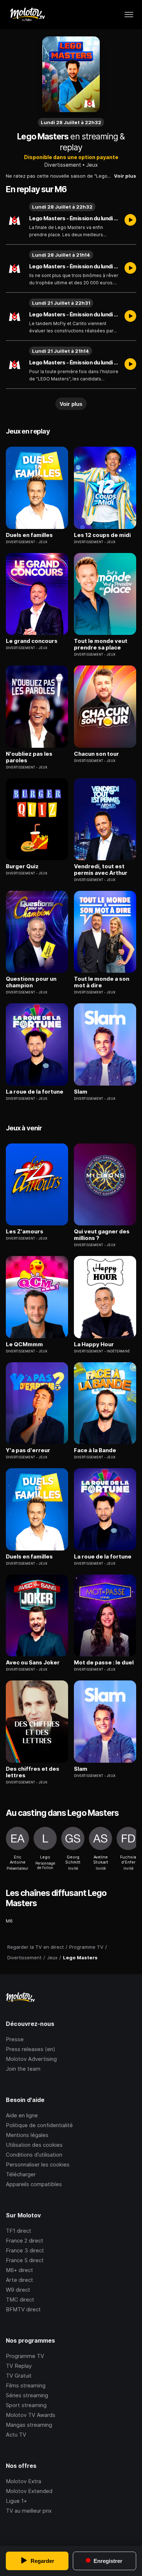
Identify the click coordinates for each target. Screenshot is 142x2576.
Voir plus (125, 176)
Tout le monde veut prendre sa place (101, 644)
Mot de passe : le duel (104, 1663)
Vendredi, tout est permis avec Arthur (101, 870)
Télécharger (21, 2174)
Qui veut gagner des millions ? (102, 1235)
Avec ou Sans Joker (33, 1663)
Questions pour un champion (31, 982)
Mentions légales (27, 2135)
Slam (81, 1092)
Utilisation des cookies (34, 2145)
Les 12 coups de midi (102, 535)
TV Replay (19, 2366)
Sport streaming (26, 2405)
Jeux (92, 165)
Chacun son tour (96, 754)
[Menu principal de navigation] (129, 15)
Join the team (23, 2069)
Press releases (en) (31, 2049)
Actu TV (16, 2435)
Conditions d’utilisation (34, 2155)
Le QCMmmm (24, 1344)
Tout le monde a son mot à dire (102, 982)
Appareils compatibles (34, 2184)
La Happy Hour (94, 1344)
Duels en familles (29, 535)
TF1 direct (19, 2231)
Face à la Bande (95, 1450)
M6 (9, 1921)
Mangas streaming (29, 2425)
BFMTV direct (23, 2309)
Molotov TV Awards (31, 2415)
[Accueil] (27, 15)
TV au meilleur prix (29, 2511)
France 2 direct (25, 2241)
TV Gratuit (19, 2376)
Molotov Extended (29, 2491)
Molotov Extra (23, 2481)
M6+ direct (19, 2270)
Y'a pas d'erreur (28, 1450)
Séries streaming (27, 2395)
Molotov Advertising (31, 2059)
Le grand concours (32, 641)
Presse (15, 2039)
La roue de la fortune (35, 1092)
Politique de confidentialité (39, 2125)
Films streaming (26, 2385)
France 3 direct (25, 2250)
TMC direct (20, 2300)
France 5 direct (25, 2260)
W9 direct (18, 2290)
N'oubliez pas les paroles (29, 757)
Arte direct (19, 2280)
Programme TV (25, 2356)
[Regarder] (130, 221)
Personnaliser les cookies (38, 2164)
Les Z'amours (25, 1232)
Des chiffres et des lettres (33, 1772)
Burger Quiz (22, 866)
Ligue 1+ (16, 2501)
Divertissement (63, 165)
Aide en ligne (22, 2115)
